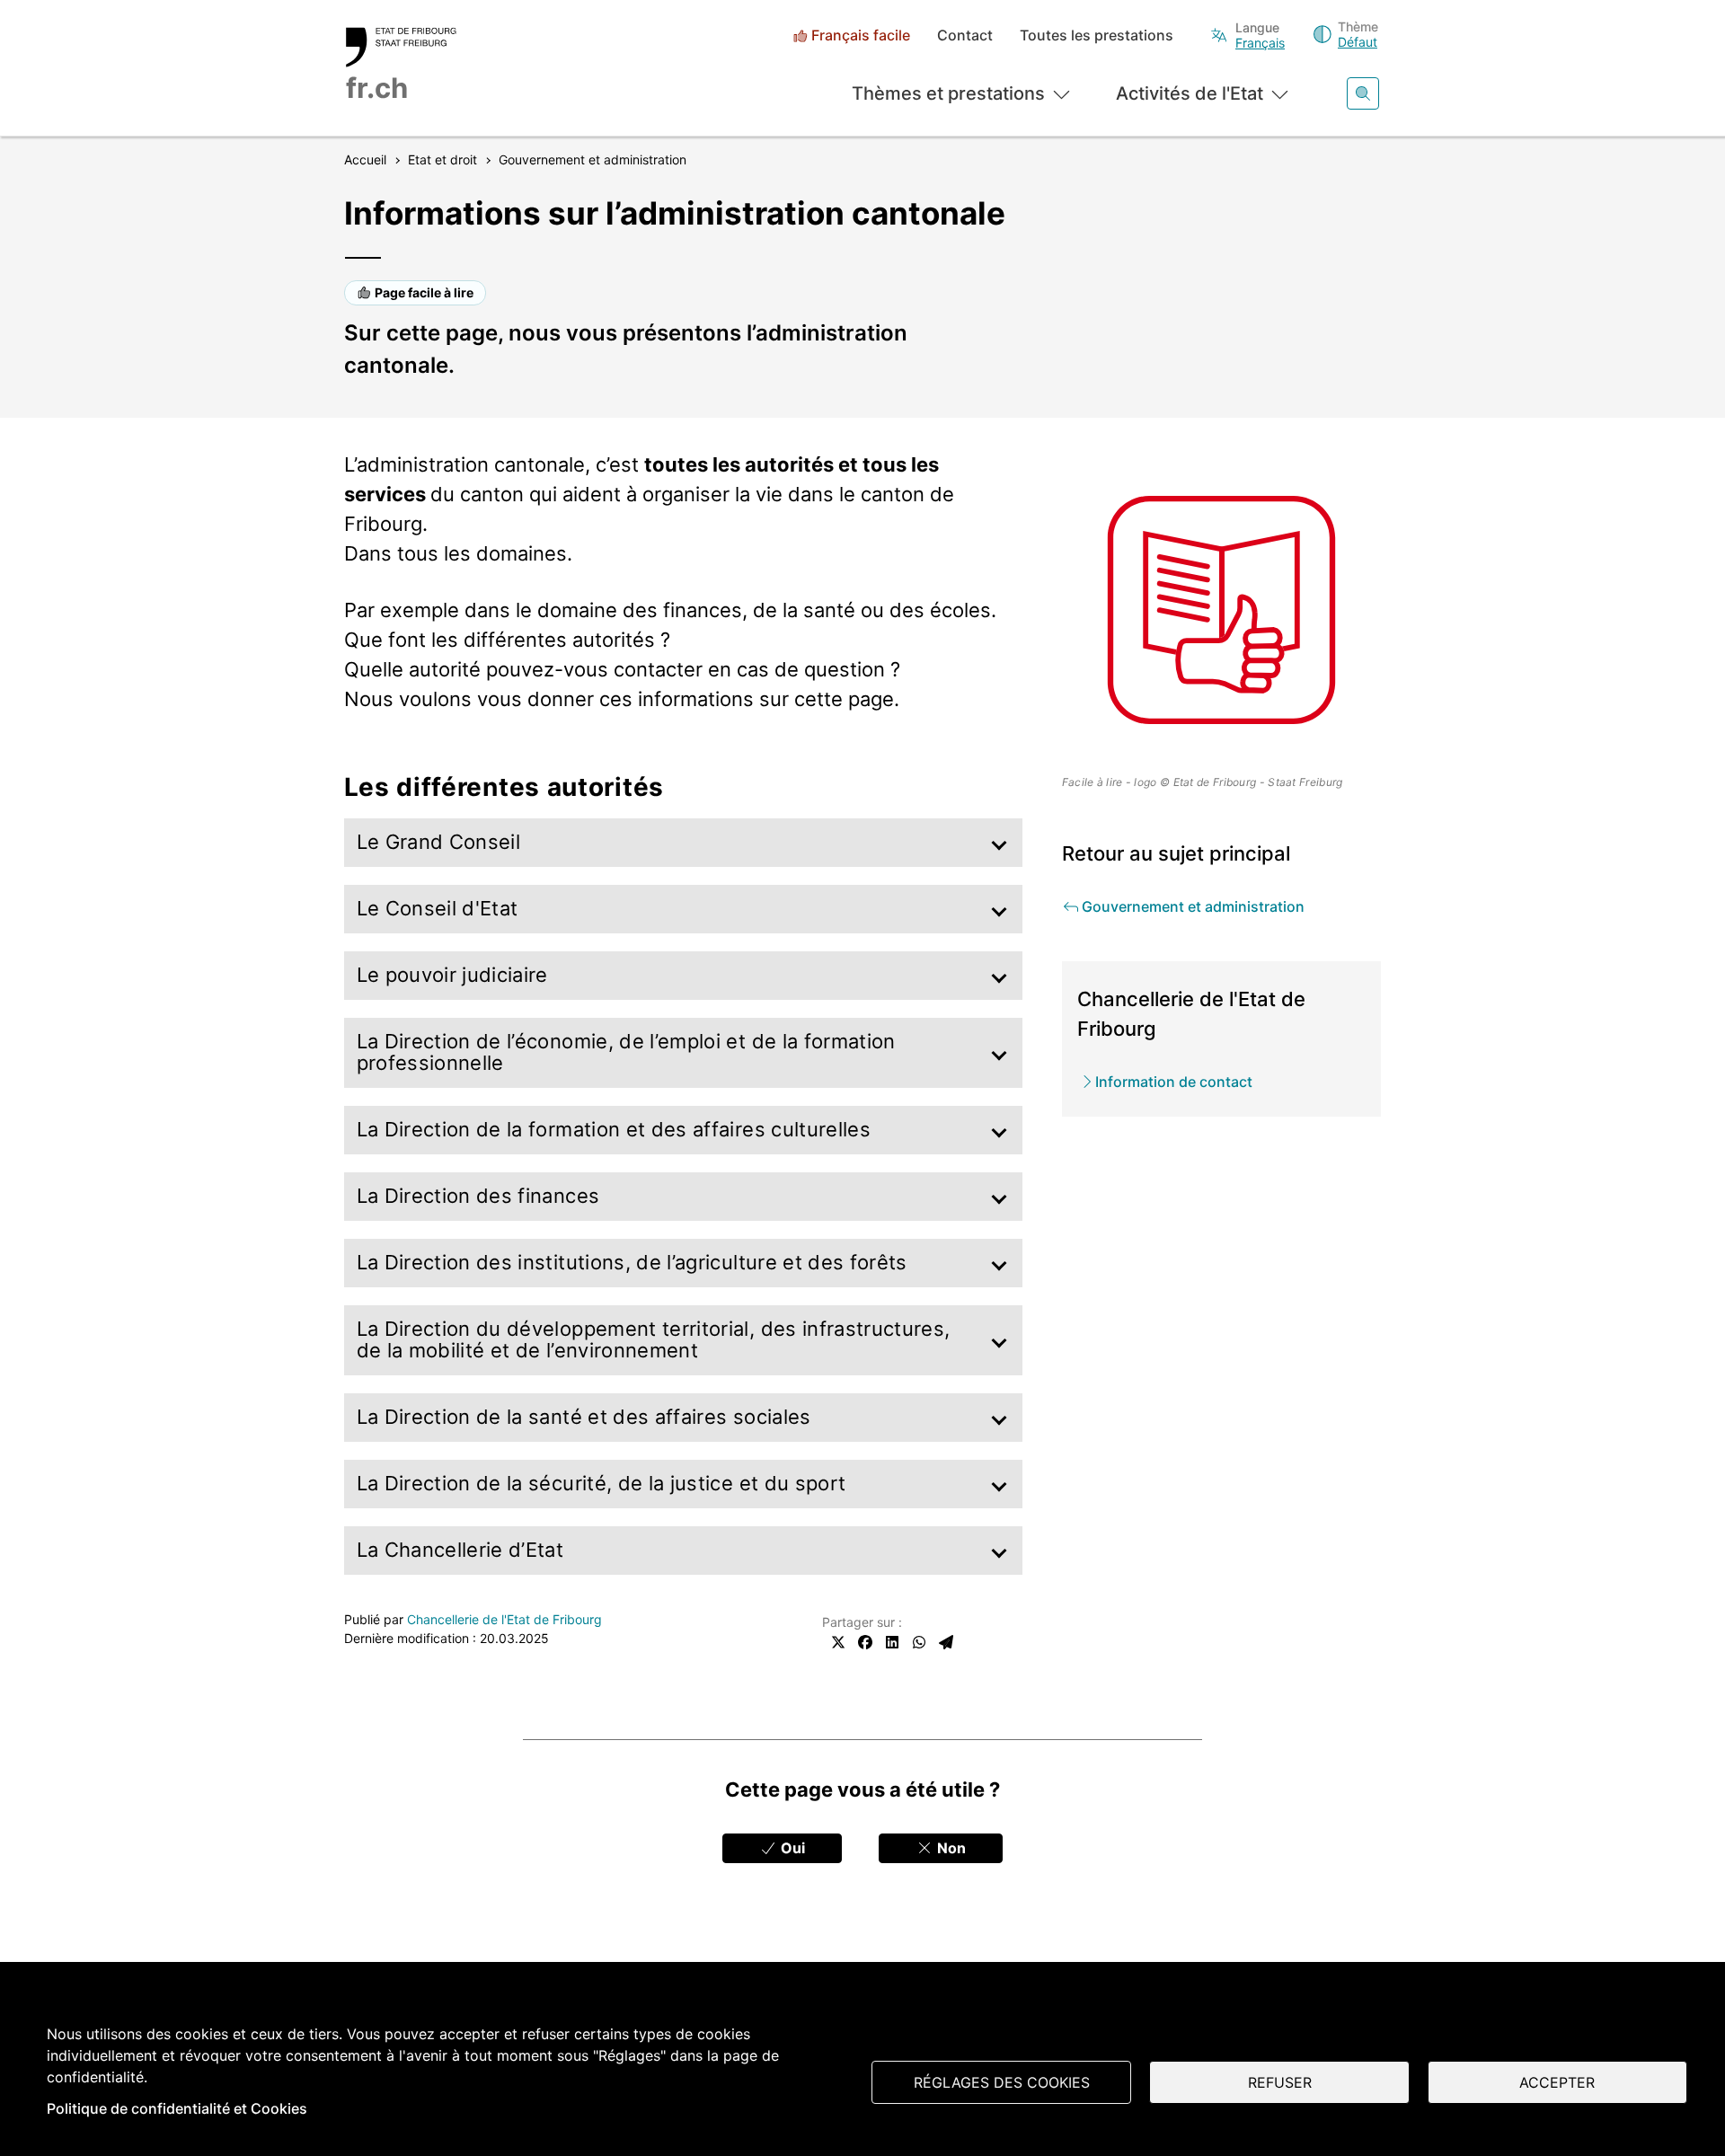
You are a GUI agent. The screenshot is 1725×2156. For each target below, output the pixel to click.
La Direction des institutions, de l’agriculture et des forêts (632, 1263)
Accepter (1557, 2082)
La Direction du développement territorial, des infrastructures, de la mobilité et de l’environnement (654, 1340)
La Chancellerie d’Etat (460, 1550)
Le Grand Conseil (439, 842)
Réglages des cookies (1002, 2082)
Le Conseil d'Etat (438, 909)
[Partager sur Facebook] (865, 1642)
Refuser (1280, 2082)
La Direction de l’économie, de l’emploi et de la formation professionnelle (626, 1052)
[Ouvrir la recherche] (1363, 93)
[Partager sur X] (838, 1642)
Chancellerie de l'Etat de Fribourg (504, 1619)
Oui (791, 1848)
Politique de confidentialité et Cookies (177, 2108)
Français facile (861, 35)
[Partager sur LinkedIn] (892, 1642)
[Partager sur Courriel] (946, 1642)
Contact (965, 35)
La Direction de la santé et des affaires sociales (584, 1417)
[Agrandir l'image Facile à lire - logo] (1222, 610)
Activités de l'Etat (1190, 93)
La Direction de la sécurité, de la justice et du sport (602, 1484)
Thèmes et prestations (948, 93)
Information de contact (1174, 1082)
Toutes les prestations (1097, 35)
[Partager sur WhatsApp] (919, 1642)
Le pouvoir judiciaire (452, 975)
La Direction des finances (478, 1196)
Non (950, 1848)
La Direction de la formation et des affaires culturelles (614, 1130)
